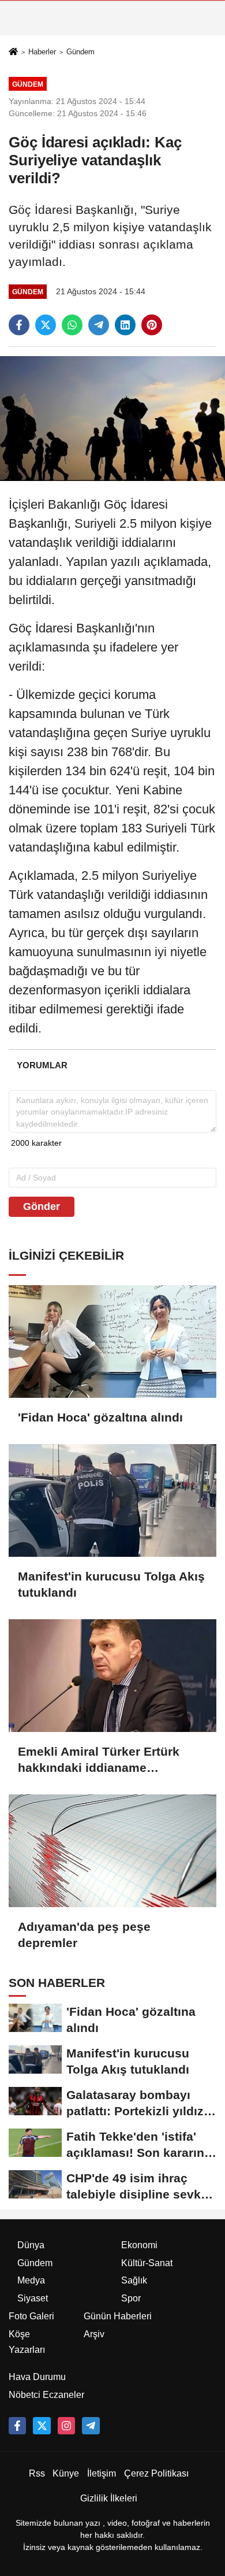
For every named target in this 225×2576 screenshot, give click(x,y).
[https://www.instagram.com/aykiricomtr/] (66, 2426)
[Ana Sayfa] (13, 52)
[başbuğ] (91, 2426)
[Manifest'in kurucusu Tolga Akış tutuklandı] (112, 1500)
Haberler (42, 52)
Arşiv (94, 2334)
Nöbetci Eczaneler (46, 2395)
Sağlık (134, 2280)
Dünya (31, 2245)
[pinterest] (152, 325)
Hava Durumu (37, 2377)
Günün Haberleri (118, 2316)
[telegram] (99, 325)
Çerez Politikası (156, 2473)
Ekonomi (139, 2245)
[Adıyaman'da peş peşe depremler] (112, 1851)
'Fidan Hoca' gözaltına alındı (100, 1417)
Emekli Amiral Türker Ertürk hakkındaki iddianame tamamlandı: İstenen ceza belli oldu (107, 1760)
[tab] (42, 1065)
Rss (37, 2473)
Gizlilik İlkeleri (109, 2498)
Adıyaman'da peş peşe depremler (84, 1935)
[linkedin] (125, 325)
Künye (66, 2473)
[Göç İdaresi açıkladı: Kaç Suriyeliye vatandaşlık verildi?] (112, 418)
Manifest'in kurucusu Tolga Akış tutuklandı (111, 1584)
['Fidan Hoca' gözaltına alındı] (112, 1341)
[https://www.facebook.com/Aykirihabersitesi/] (17, 2426)
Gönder (42, 1206)
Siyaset (33, 2298)
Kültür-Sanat (147, 2263)
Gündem (80, 52)
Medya (31, 2280)
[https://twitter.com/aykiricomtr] (42, 2426)
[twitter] (46, 325)
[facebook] (19, 325)
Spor (131, 2298)
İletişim (102, 2473)
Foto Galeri (31, 2316)
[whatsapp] (72, 325)
